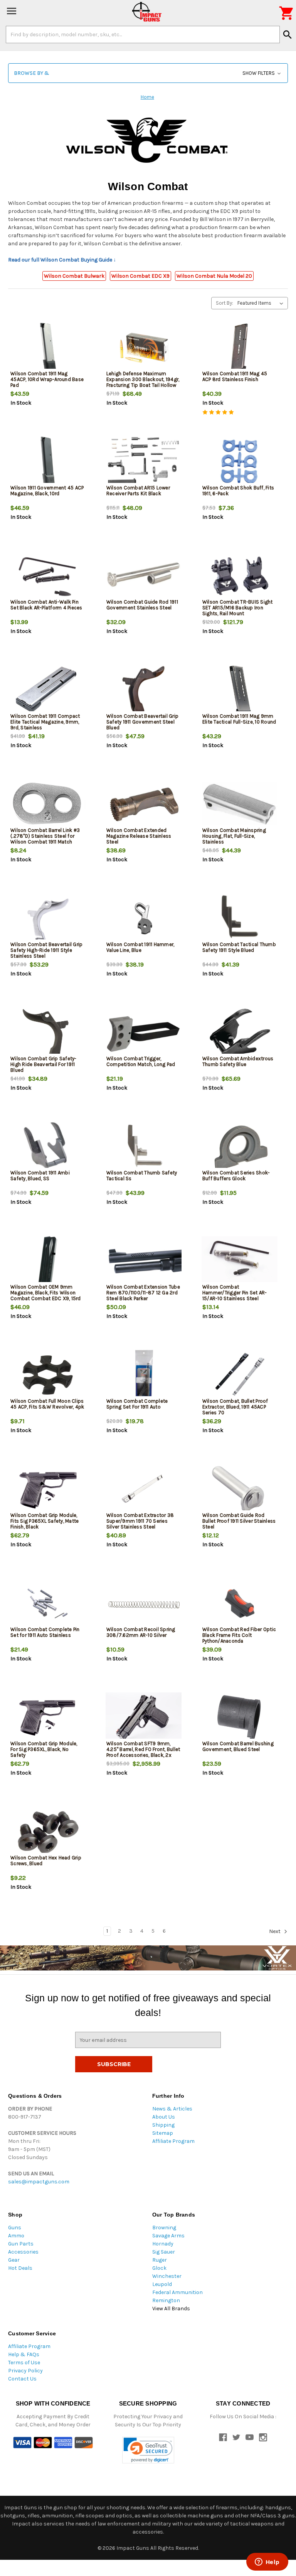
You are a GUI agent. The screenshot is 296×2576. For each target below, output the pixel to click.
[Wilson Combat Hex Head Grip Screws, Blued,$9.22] (48, 1832)
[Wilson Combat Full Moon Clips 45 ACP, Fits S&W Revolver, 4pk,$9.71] (48, 1375)
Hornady (163, 2244)
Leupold (162, 2284)
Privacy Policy (25, 2371)
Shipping (163, 2125)
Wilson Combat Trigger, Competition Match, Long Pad (141, 1061)
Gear (14, 2260)
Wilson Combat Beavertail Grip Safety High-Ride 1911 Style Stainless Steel (46, 950)
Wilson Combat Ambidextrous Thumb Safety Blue (238, 1061)
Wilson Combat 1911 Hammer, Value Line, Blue (140, 947)
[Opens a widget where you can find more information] (267, 2563)
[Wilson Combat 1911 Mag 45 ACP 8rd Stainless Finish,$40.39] (240, 348)
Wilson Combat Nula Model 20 (214, 276)
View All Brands (171, 2309)
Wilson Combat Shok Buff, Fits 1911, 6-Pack (238, 491)
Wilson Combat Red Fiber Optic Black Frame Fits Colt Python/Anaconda (239, 1635)
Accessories (23, 2252)
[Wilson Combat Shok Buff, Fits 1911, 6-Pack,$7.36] (240, 462)
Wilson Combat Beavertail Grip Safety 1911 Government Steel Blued (142, 722)
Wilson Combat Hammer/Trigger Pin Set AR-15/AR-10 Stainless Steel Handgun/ (235, 1296)
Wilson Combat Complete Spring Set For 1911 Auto (137, 1404)
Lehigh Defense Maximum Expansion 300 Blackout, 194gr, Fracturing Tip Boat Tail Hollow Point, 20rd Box (143, 382)
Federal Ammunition (177, 2292)
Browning (164, 2228)
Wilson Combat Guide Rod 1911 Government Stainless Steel (142, 605)
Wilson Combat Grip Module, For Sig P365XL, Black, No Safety (44, 1749)
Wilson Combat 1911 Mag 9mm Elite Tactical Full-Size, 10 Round (239, 719)
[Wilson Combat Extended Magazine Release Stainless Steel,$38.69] (144, 804)
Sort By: (225, 303)
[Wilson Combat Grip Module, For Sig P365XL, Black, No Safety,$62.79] (48, 1718)
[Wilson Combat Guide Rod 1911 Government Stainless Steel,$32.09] (144, 576)
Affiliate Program (173, 2141)
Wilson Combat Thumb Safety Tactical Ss (142, 1176)
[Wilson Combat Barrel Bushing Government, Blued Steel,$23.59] (240, 1718)
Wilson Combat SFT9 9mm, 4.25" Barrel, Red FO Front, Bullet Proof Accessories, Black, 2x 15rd (143, 1752)
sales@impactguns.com (39, 2182)
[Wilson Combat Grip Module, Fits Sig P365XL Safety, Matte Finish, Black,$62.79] (48, 1489)
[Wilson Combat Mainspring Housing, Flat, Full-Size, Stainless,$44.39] (240, 804)
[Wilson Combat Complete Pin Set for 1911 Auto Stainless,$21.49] (48, 1603)
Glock (159, 2268)
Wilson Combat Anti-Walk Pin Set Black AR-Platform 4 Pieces (46, 605)
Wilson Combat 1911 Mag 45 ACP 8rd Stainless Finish (235, 376)
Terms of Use (24, 2363)
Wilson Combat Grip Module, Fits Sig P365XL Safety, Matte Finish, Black (45, 1521)
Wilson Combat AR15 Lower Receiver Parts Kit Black (138, 491)
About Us (164, 2117)
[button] (148, 73)
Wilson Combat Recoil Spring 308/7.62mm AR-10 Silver (141, 1632)
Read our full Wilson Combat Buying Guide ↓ (62, 260)
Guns (15, 2228)
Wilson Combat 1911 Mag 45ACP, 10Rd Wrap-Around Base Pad (47, 379)
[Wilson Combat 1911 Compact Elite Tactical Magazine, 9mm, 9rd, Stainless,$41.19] (48, 690)
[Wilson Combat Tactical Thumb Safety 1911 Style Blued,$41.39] (240, 919)
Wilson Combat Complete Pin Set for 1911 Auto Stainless (45, 1632)
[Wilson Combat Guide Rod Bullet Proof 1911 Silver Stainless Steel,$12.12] (240, 1489)
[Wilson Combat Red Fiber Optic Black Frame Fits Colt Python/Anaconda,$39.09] (240, 1603)
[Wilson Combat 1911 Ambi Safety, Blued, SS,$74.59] (48, 1147)
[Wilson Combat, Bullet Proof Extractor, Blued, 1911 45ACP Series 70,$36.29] (240, 1375)
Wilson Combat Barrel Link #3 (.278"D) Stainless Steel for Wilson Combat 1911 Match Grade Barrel (45, 839)
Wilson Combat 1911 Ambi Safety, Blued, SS (40, 1176)
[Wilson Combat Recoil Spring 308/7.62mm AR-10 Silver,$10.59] (144, 1603)
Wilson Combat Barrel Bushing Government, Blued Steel (238, 1746)
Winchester (167, 2276)
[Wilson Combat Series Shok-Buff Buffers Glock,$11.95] (240, 1147)
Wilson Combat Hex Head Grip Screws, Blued (46, 1861)
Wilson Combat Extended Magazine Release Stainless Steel (139, 836)
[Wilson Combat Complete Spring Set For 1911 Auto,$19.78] (144, 1375)
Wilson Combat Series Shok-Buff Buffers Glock (236, 1176)
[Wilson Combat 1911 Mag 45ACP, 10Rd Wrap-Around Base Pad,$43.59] (48, 348)
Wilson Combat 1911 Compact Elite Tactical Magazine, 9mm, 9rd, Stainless (45, 722)
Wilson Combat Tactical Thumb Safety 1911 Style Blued (239, 947)
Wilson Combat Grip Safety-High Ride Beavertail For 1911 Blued (44, 1064)
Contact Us (22, 2379)
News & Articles (172, 2109)
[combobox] (143, 34)
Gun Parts (21, 2244)
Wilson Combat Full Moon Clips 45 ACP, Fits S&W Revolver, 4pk (47, 1404)
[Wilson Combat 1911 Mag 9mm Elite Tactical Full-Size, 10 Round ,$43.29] (240, 690)
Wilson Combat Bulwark (74, 276)
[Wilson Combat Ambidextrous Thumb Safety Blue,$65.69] (240, 1033)
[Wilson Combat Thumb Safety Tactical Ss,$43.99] (144, 1147)
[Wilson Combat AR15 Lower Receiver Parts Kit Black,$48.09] (144, 462)
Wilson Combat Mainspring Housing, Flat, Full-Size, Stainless (234, 836)
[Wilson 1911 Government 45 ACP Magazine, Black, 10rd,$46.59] (48, 462)
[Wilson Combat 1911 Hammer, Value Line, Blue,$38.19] (144, 919)
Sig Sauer (164, 2252)
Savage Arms (168, 2236)
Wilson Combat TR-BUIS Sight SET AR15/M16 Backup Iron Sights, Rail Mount (238, 608)
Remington (166, 2300)
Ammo (16, 2236)
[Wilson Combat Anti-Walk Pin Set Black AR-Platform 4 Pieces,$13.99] (48, 576)
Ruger (160, 2260)
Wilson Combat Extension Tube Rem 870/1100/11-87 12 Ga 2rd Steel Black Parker (143, 1293)
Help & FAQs (24, 2354)
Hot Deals (20, 2268)
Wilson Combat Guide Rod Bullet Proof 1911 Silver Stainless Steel (239, 1521)
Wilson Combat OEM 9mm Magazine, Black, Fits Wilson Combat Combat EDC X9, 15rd (46, 1293)
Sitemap (163, 2133)
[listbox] (262, 303)
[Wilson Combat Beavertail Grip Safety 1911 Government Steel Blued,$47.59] (144, 690)
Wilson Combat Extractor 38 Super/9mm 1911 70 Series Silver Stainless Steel (140, 1521)
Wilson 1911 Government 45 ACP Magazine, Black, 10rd (47, 491)
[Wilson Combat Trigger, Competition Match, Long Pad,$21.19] (144, 1033)
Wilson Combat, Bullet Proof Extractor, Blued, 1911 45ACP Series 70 (235, 1407)
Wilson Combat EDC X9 (140, 276)
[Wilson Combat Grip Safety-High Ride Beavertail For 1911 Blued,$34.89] (48, 1033)
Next (275, 1931)
